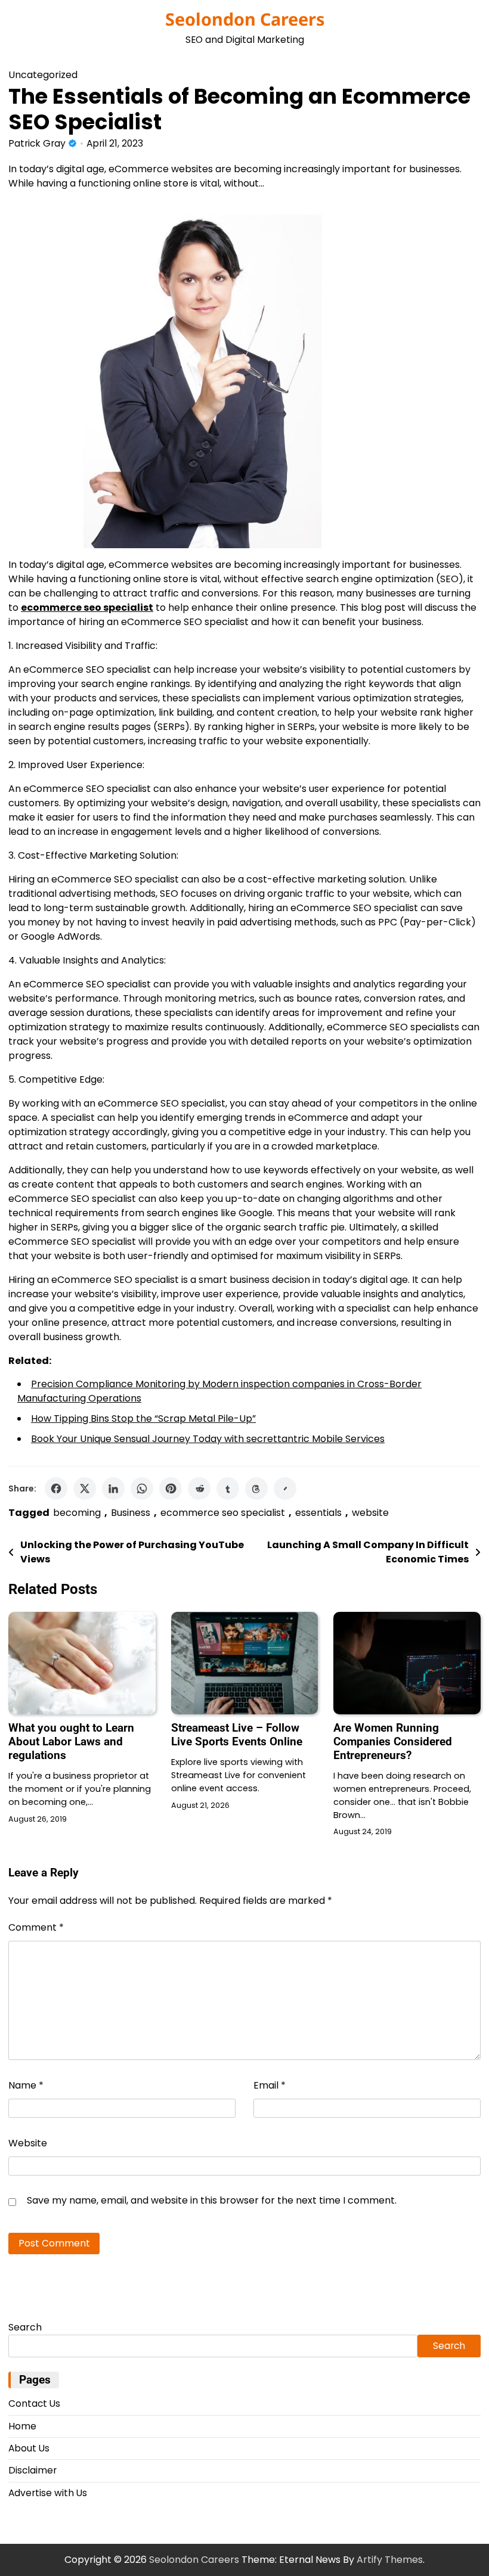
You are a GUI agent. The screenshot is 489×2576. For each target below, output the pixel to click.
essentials (318, 1513)
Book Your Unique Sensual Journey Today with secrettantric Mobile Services (208, 1439)
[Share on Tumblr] (228, 1489)
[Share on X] (85, 1489)
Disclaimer (33, 2470)
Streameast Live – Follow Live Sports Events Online (237, 1735)
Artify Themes (390, 2560)
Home (22, 2426)
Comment (36, 1927)
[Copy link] (285, 1489)
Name (26, 2085)
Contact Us (34, 2403)
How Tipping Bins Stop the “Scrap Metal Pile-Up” (143, 1418)
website (370, 1513)
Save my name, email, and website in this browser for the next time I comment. (212, 2200)
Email (270, 2085)
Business (131, 1513)
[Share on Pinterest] (171, 1489)
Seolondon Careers (245, 19)
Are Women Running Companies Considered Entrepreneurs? (393, 1741)
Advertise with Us (48, 2493)
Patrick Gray (37, 143)
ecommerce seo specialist (223, 1513)
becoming (77, 1513)
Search (25, 2327)
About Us (29, 2448)
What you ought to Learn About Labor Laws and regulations (71, 1741)
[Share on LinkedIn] (113, 1489)
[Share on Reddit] (199, 1489)
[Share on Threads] (256, 1489)
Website (28, 2143)
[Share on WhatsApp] (142, 1489)
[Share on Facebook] (56, 1489)
